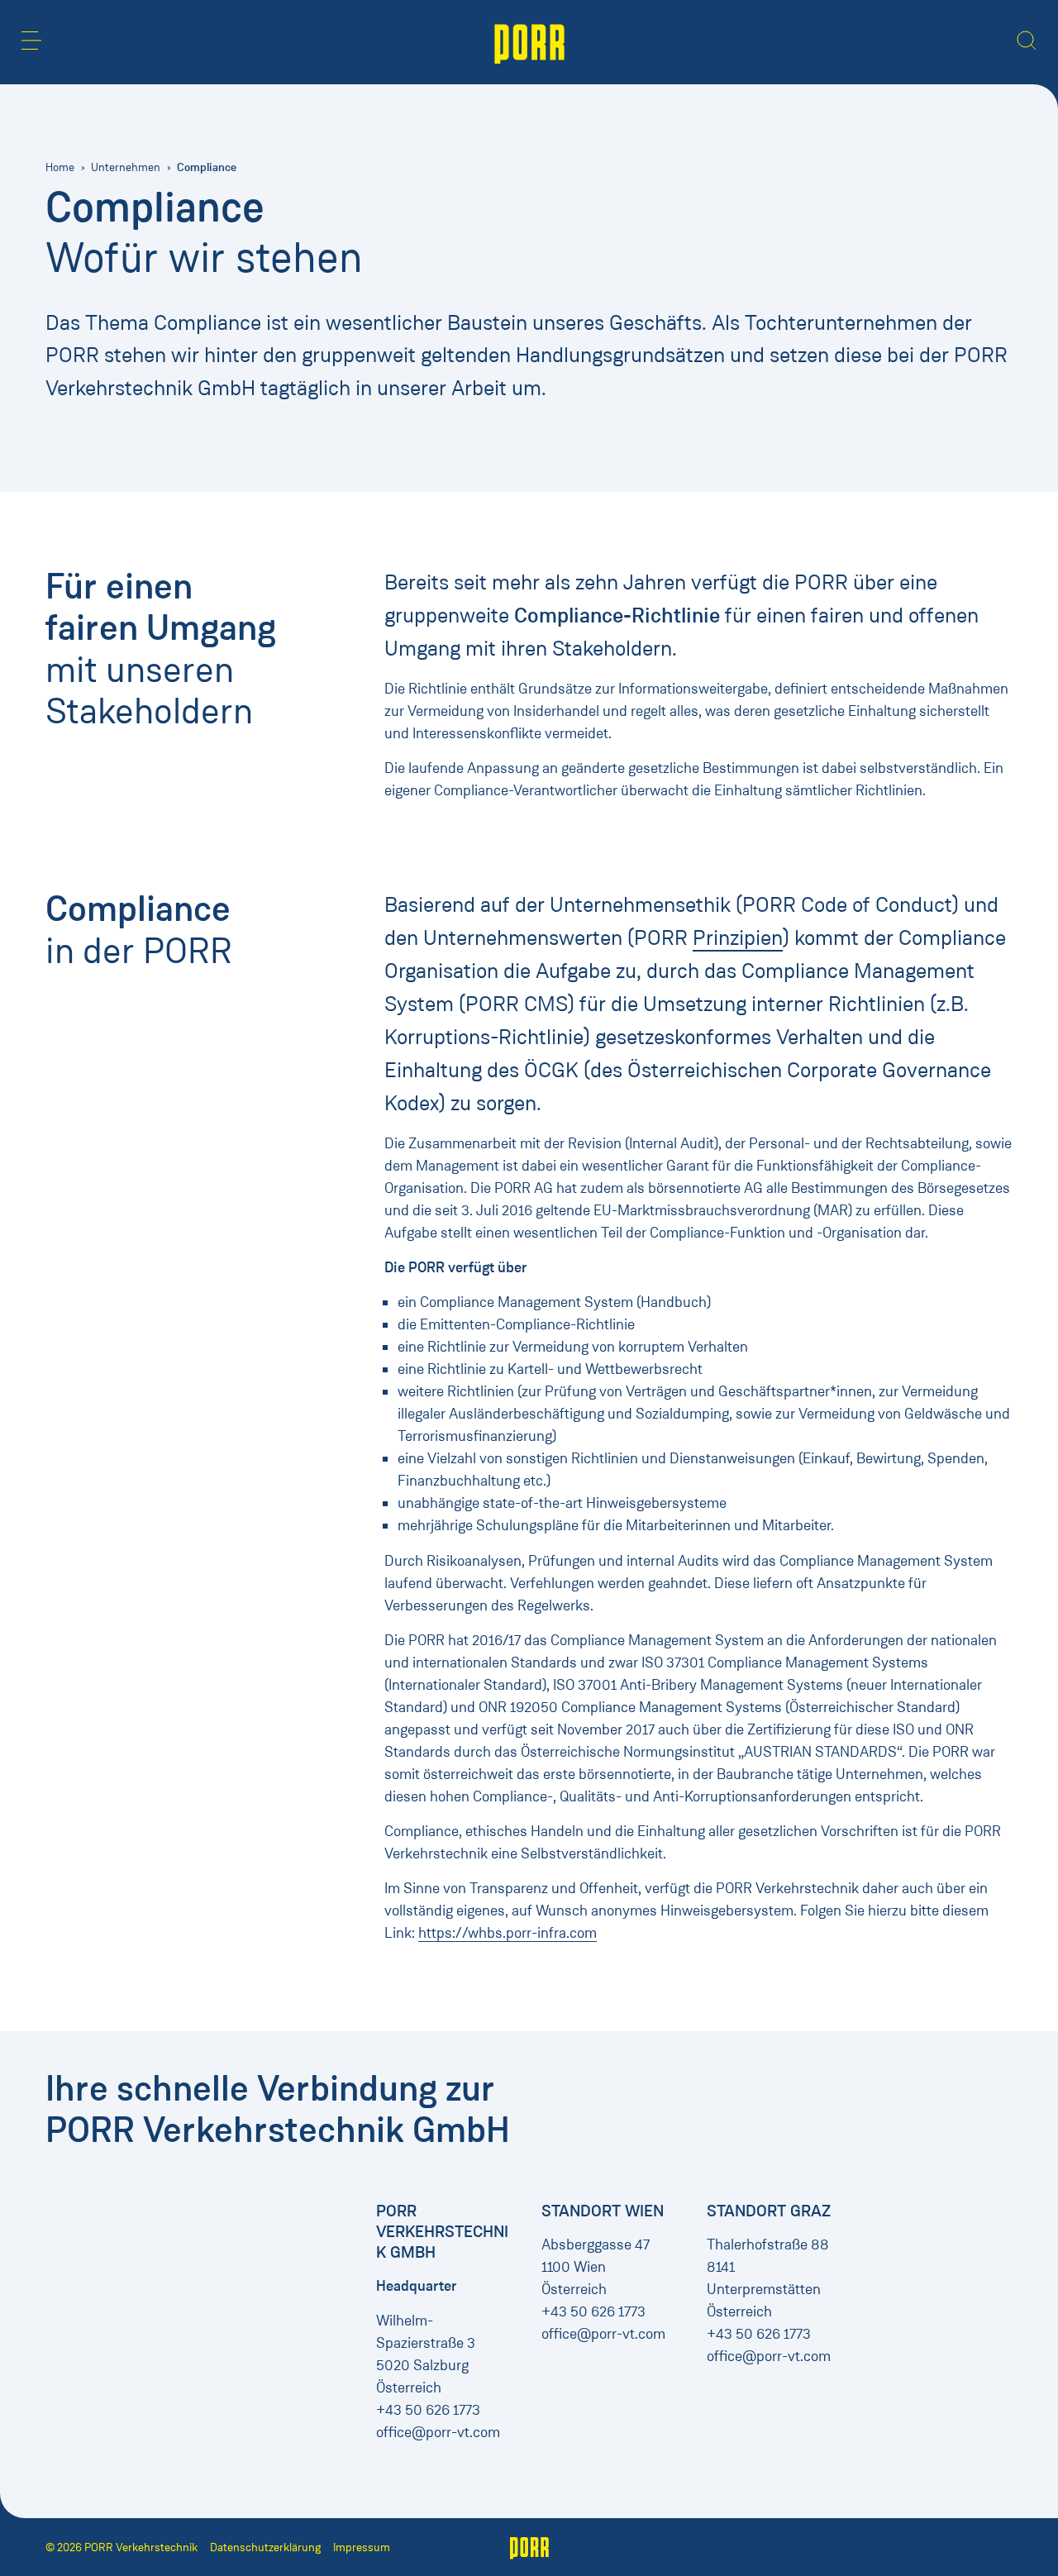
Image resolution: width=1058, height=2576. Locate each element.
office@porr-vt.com (438, 2432)
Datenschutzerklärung (265, 2547)
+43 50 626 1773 (428, 2410)
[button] (31, 41)
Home (60, 167)
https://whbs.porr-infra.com (508, 1933)
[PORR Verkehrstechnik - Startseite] (529, 42)
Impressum (362, 2547)
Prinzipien (738, 937)
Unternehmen (126, 167)
